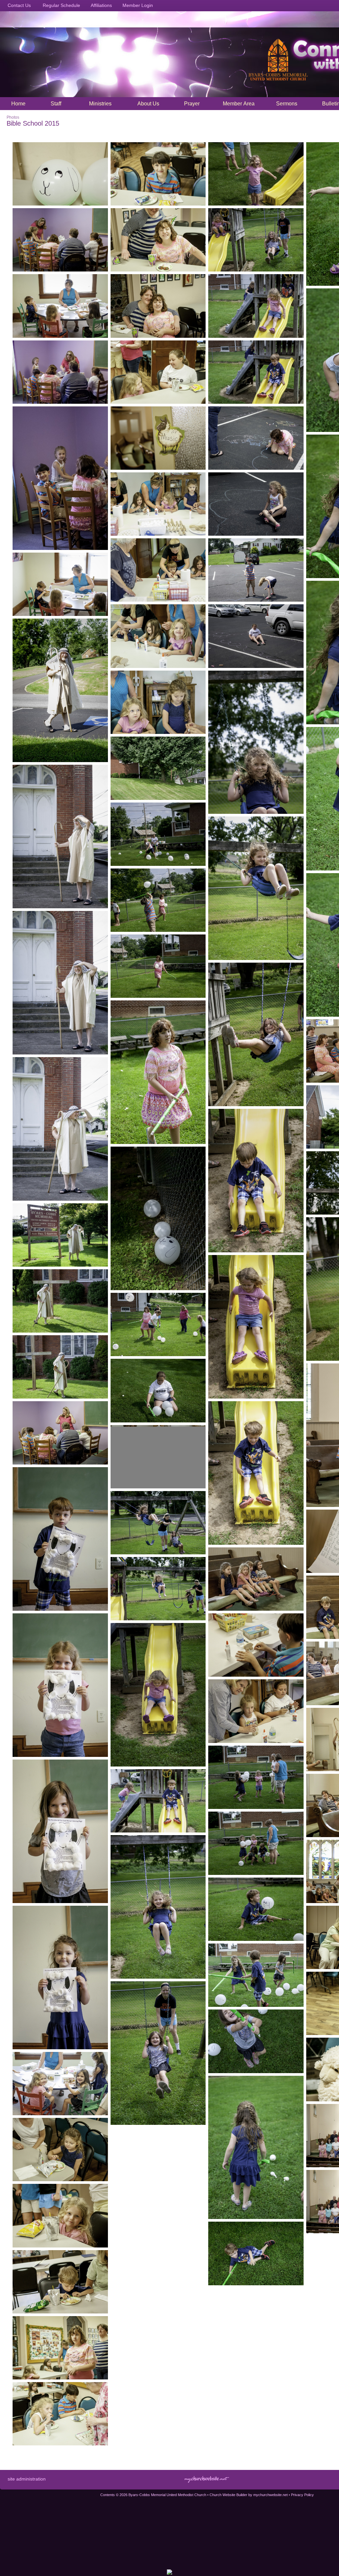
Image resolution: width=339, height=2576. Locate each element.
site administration (27, 2479)
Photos (13, 117)
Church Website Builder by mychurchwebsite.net (249, 2495)
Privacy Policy (302, 2495)
